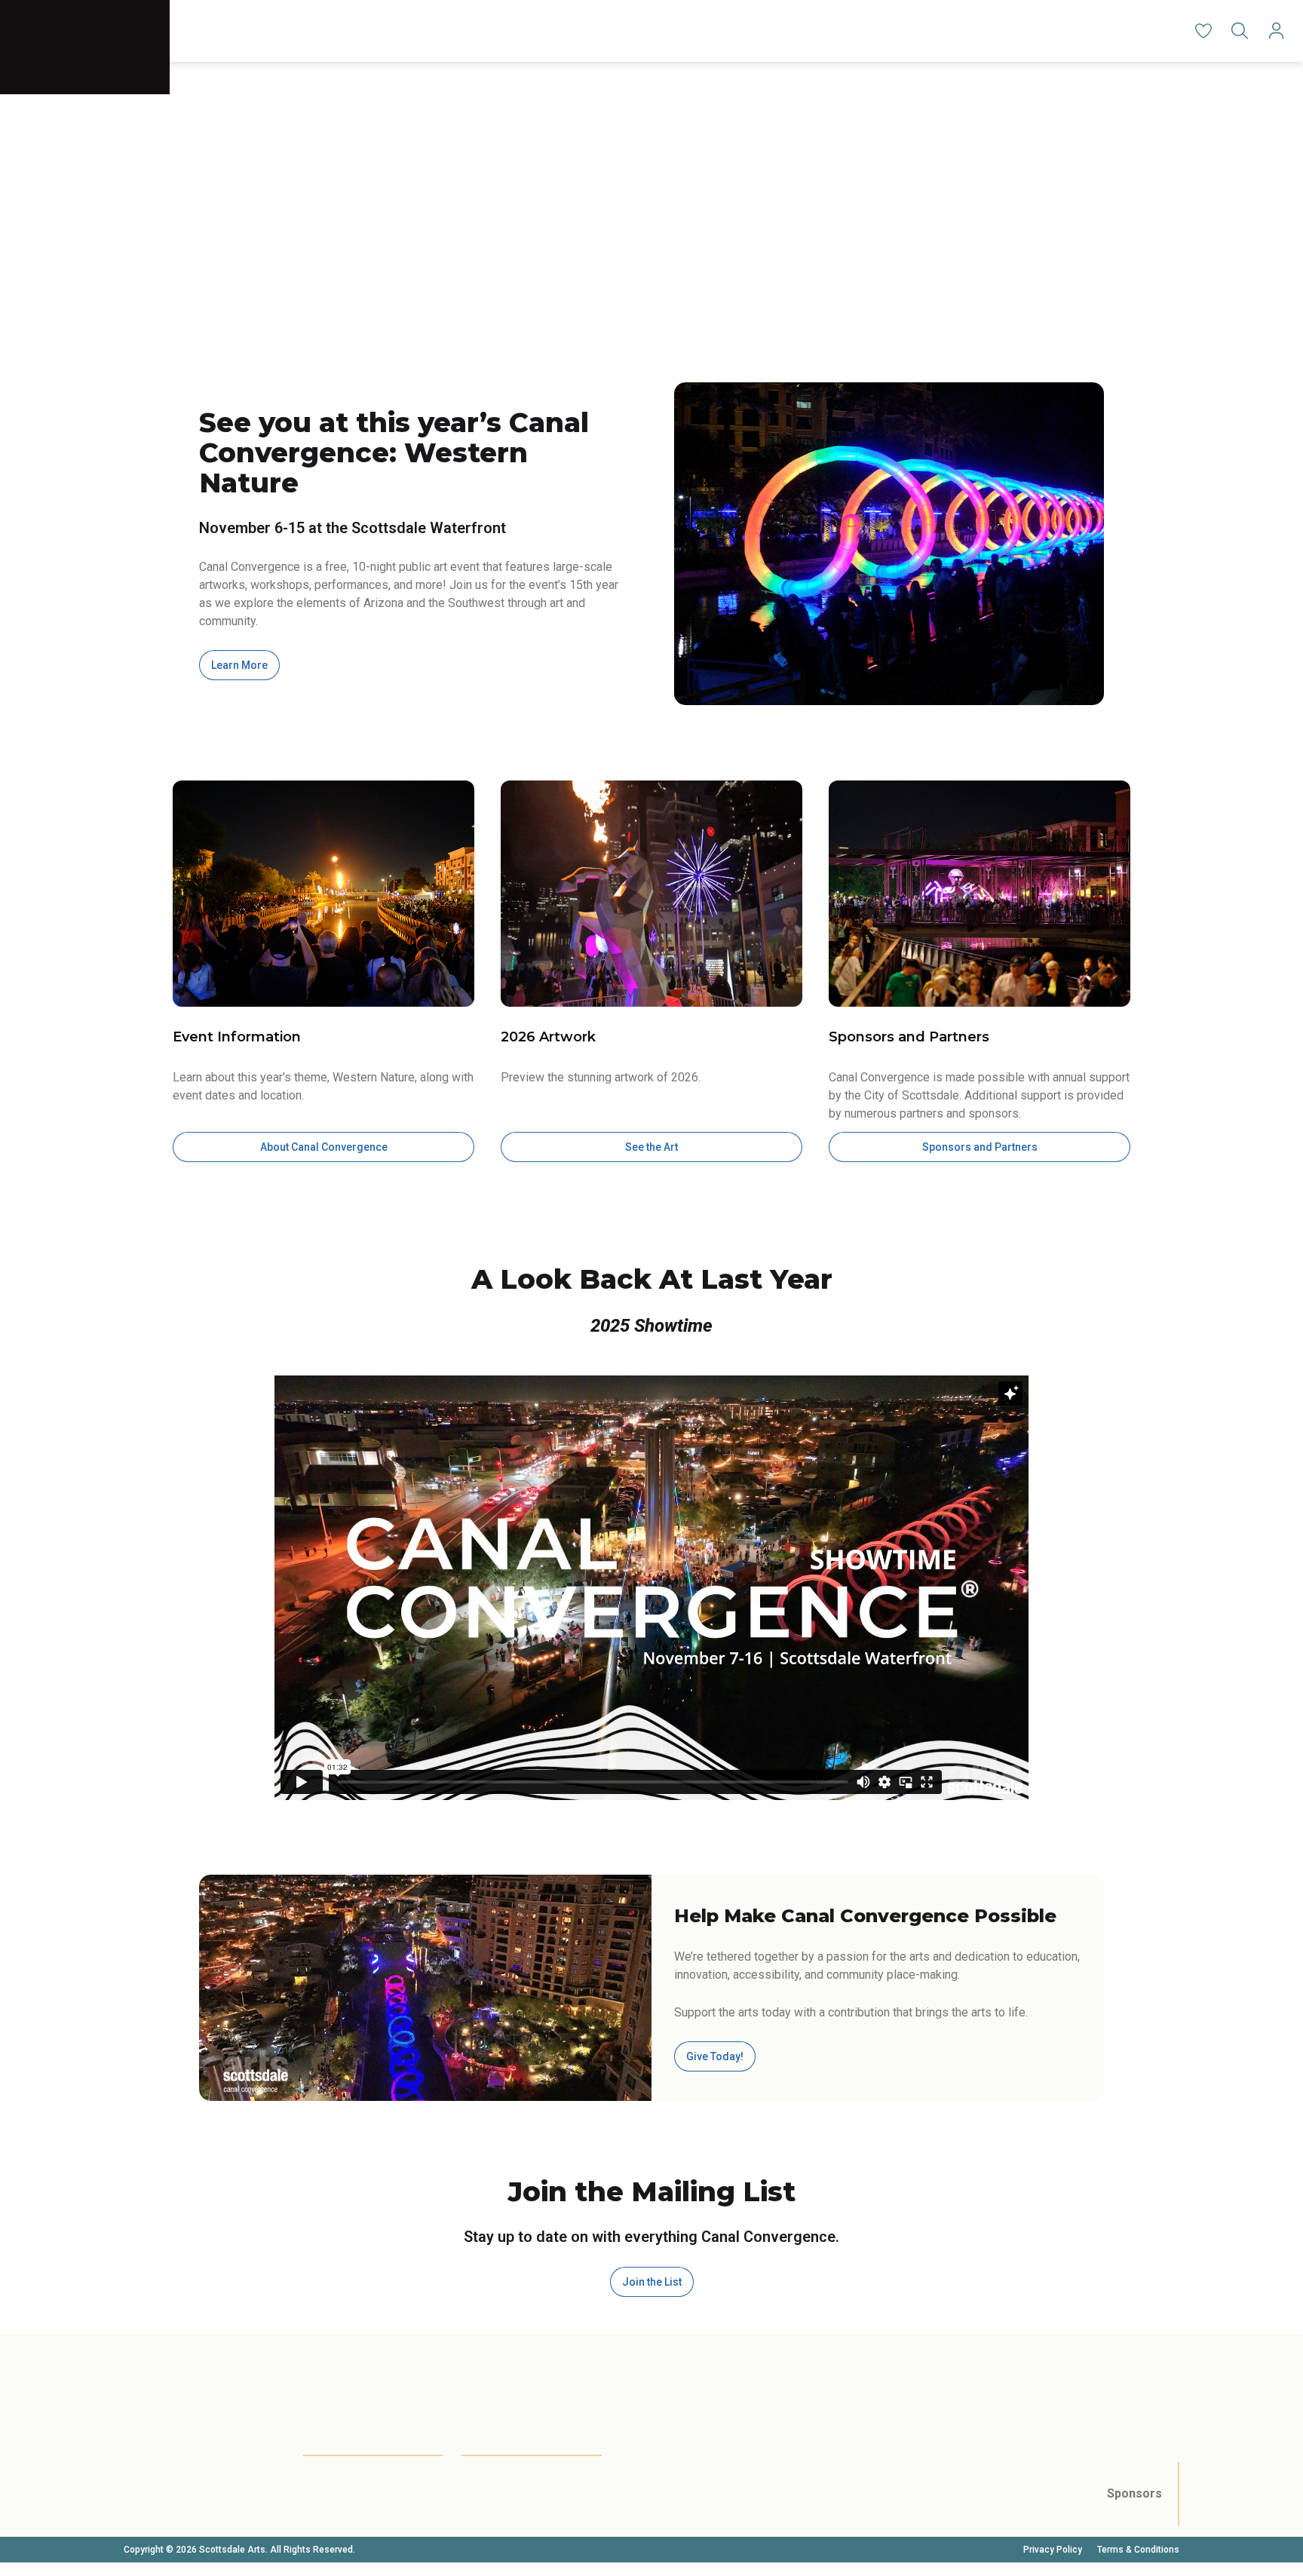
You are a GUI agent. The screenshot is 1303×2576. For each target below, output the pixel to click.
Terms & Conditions (1138, 2550)
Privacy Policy (1053, 2550)
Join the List (652, 2282)
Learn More (239, 665)
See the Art (651, 1147)
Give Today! (715, 2056)
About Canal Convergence (324, 1147)
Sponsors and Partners (980, 1147)
